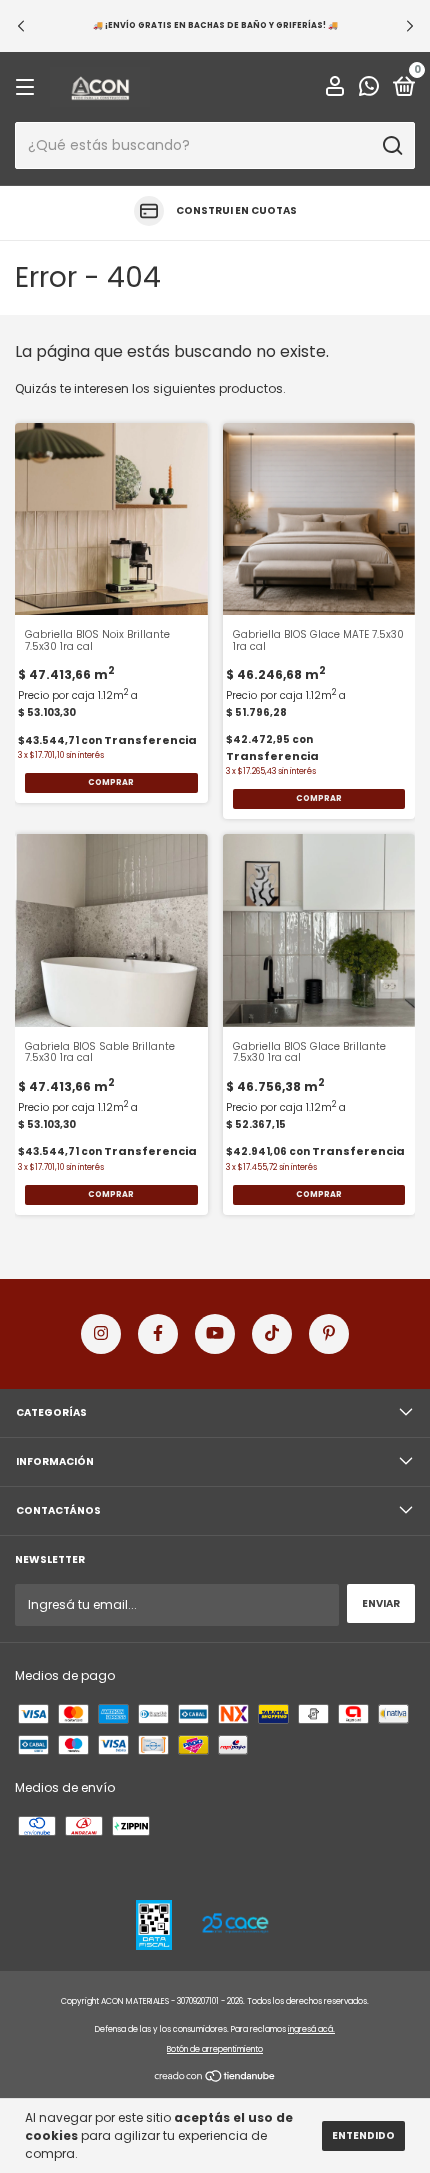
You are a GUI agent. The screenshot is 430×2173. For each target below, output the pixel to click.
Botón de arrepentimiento (215, 2049)
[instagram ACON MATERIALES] (101, 1334)
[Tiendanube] (215, 2078)
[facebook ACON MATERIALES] (158, 1334)
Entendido (363, 2135)
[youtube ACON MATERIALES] (215, 1334)
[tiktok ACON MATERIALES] (272, 1334)
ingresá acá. (311, 2029)
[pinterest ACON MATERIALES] (329, 1334)
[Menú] (28, 88)
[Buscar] (391, 146)
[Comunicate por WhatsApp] (369, 89)
